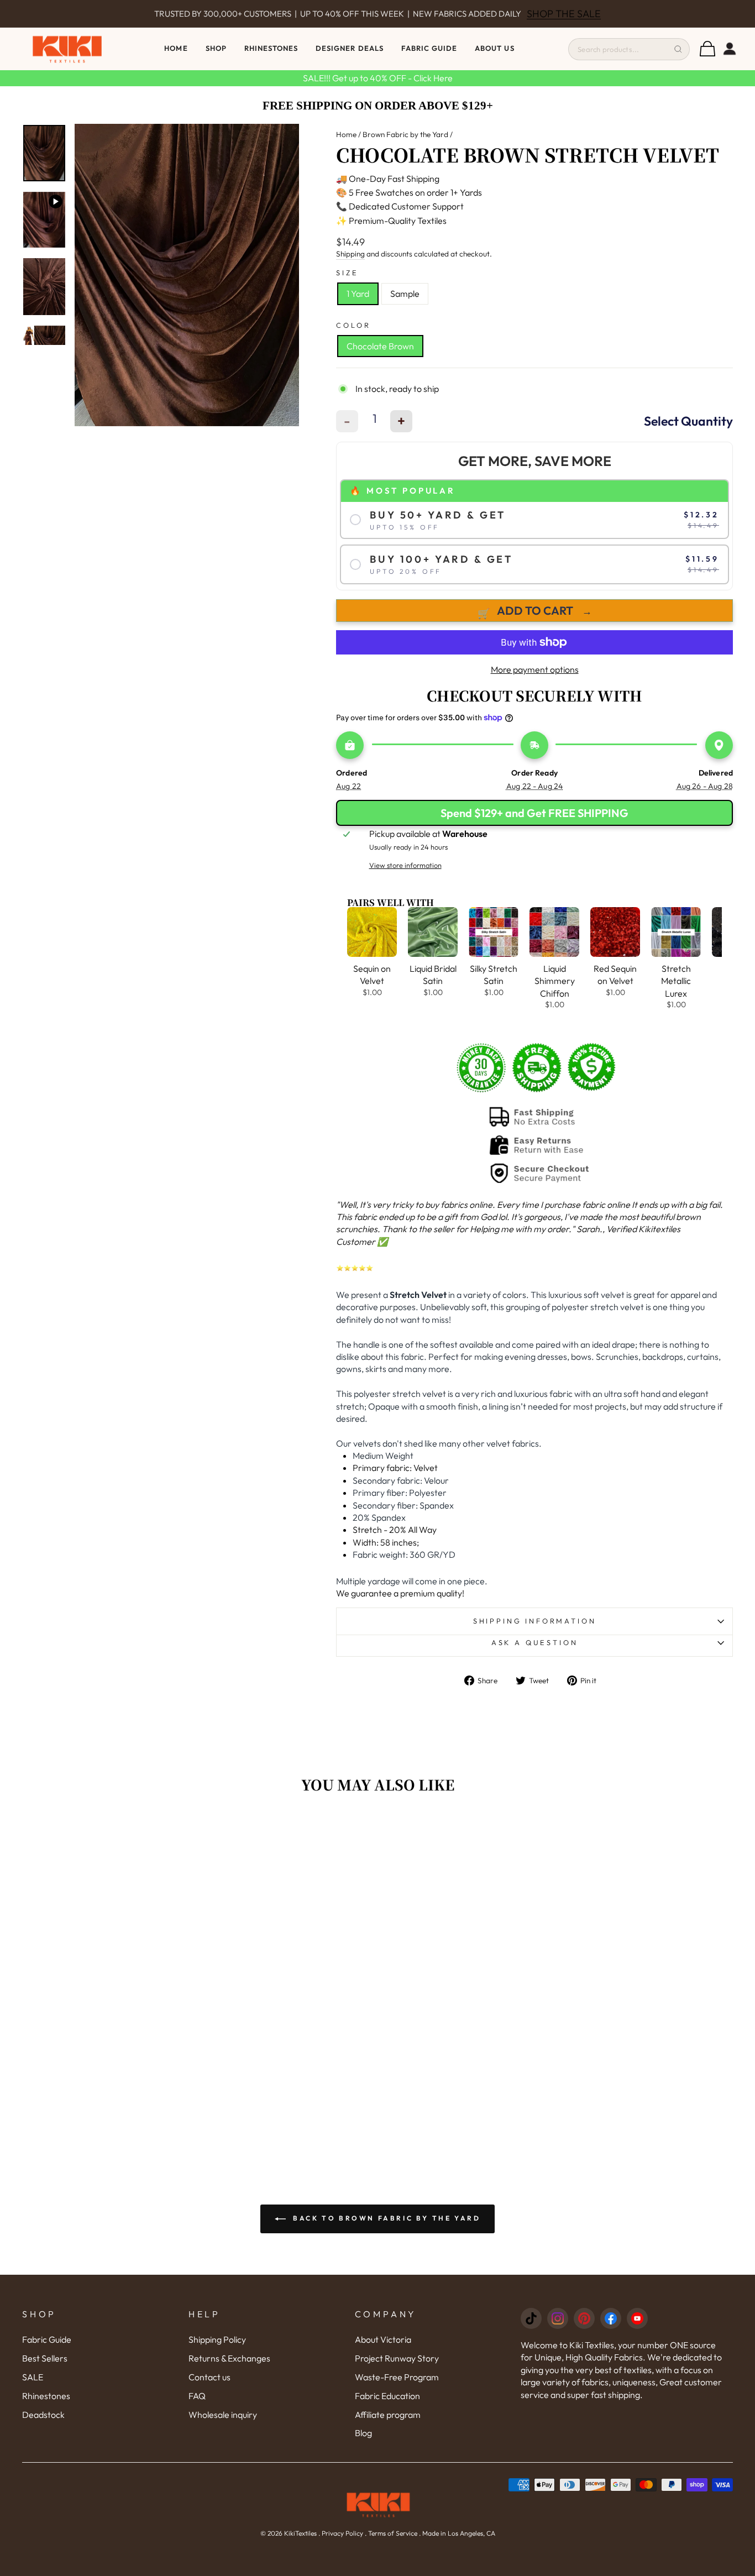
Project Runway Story (397, 2358)
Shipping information (535, 1621)
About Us (494, 48)
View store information (405, 865)
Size (347, 273)
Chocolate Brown (380, 346)
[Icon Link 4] (611, 2318)
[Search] (678, 49)
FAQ (197, 2396)
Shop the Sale (564, 14)
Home (176, 48)
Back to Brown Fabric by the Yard (386, 2218)
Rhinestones (46, 2396)
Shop (216, 48)
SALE (33, 2377)
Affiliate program (388, 2415)
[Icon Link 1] (531, 2318)
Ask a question (535, 1642)
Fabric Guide (429, 48)
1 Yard (358, 294)
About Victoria (383, 2339)
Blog (363, 2433)
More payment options (535, 669)
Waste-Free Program (397, 2377)
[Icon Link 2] (558, 2318)
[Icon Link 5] (637, 2318)
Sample (405, 294)
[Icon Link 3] (584, 2318)
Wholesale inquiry (223, 2415)
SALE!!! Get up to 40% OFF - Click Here (378, 78)
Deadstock (43, 2415)
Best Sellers (45, 2358)
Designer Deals (350, 48)
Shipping (350, 254)
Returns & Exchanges (229, 2358)
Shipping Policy (217, 2339)
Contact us (209, 2377)
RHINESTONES (271, 48)
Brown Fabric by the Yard (405, 134)
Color (353, 325)
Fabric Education (387, 2396)
